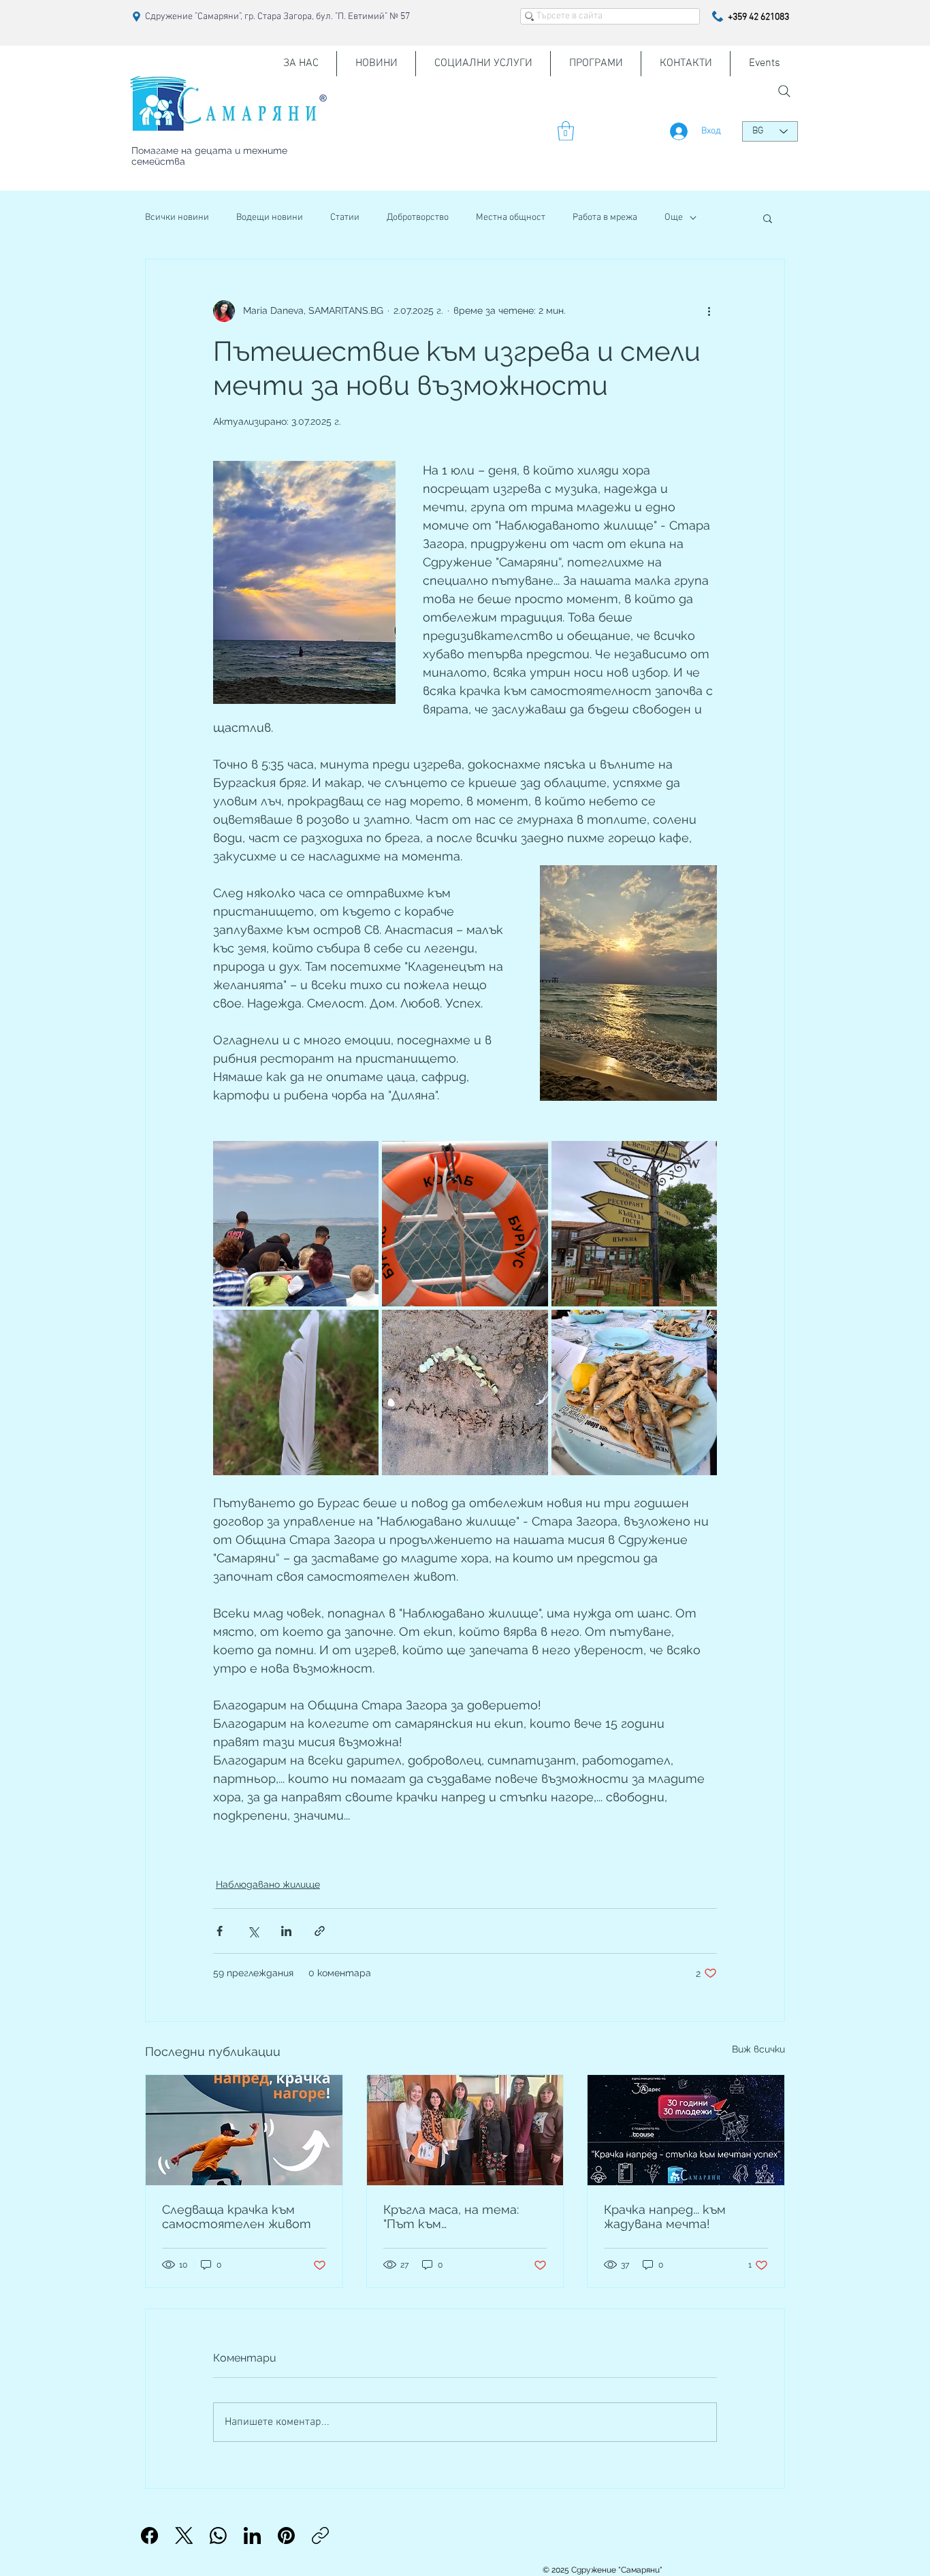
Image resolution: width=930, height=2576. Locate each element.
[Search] (784, 91)
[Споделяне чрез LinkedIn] (286, 1931)
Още (674, 218)
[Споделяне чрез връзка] (320, 1931)
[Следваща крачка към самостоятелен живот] (244, 2130)
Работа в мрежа (605, 218)
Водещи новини (270, 218)
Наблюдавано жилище (268, 1884)
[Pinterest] (286, 2535)
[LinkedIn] (252, 2535)
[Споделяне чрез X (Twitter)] (253, 1931)
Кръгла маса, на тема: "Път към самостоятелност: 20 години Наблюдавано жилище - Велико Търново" (453, 2217)
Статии (345, 218)
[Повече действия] (709, 311)
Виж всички (758, 2049)
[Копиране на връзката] (320, 2535)
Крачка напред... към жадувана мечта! (665, 2217)
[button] (566, 131)
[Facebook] (149, 2535)
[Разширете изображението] (296, 1224)
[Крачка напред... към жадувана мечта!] (686, 2130)
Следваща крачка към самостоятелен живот (237, 2217)
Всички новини (177, 218)
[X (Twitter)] (184, 2535)
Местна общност (511, 218)
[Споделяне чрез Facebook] (220, 1931)
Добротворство (418, 218)
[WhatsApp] (218, 2535)
